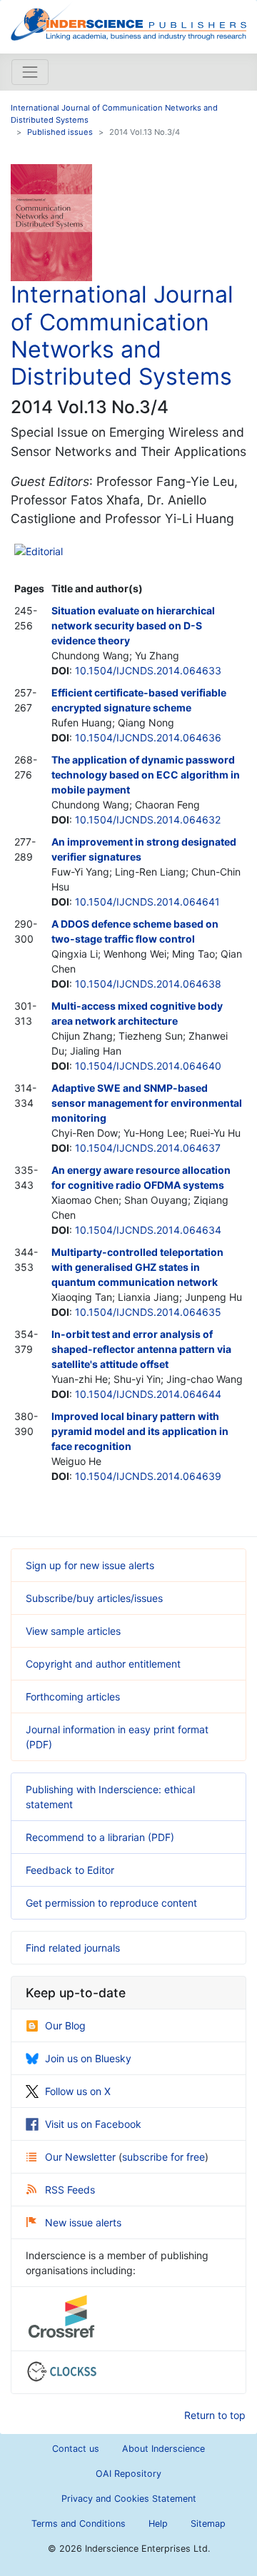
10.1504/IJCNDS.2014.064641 (147, 902)
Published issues (60, 132)
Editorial (44, 551)
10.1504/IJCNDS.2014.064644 (148, 1394)
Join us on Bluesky (88, 2058)
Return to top (215, 2415)
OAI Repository (128, 2474)
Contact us (76, 2449)
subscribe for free (163, 2157)
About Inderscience (163, 2449)
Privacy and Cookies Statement (129, 2499)
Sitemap (208, 2524)
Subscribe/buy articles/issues (94, 1598)
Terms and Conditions (79, 2524)
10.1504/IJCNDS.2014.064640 (148, 1066)
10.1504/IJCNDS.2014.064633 (148, 670)
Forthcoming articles (73, 1697)
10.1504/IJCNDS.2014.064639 (148, 1476)
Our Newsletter (82, 2157)
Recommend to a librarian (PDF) (100, 1837)
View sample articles (73, 1631)
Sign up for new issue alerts (90, 1565)
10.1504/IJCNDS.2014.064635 (148, 1312)
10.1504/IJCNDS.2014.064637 (148, 1148)
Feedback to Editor (70, 1870)
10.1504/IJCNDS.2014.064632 (148, 820)
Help (158, 2524)
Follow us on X (78, 2091)
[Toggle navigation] (30, 72)
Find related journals (73, 1948)
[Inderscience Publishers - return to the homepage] (128, 21)
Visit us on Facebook (93, 2124)
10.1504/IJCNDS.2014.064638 (148, 984)
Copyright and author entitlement (103, 1664)
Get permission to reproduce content (111, 1903)
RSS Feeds (70, 2190)
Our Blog (65, 2025)
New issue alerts (83, 2222)
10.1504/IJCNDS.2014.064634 (148, 1230)
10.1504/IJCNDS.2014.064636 (148, 737)
